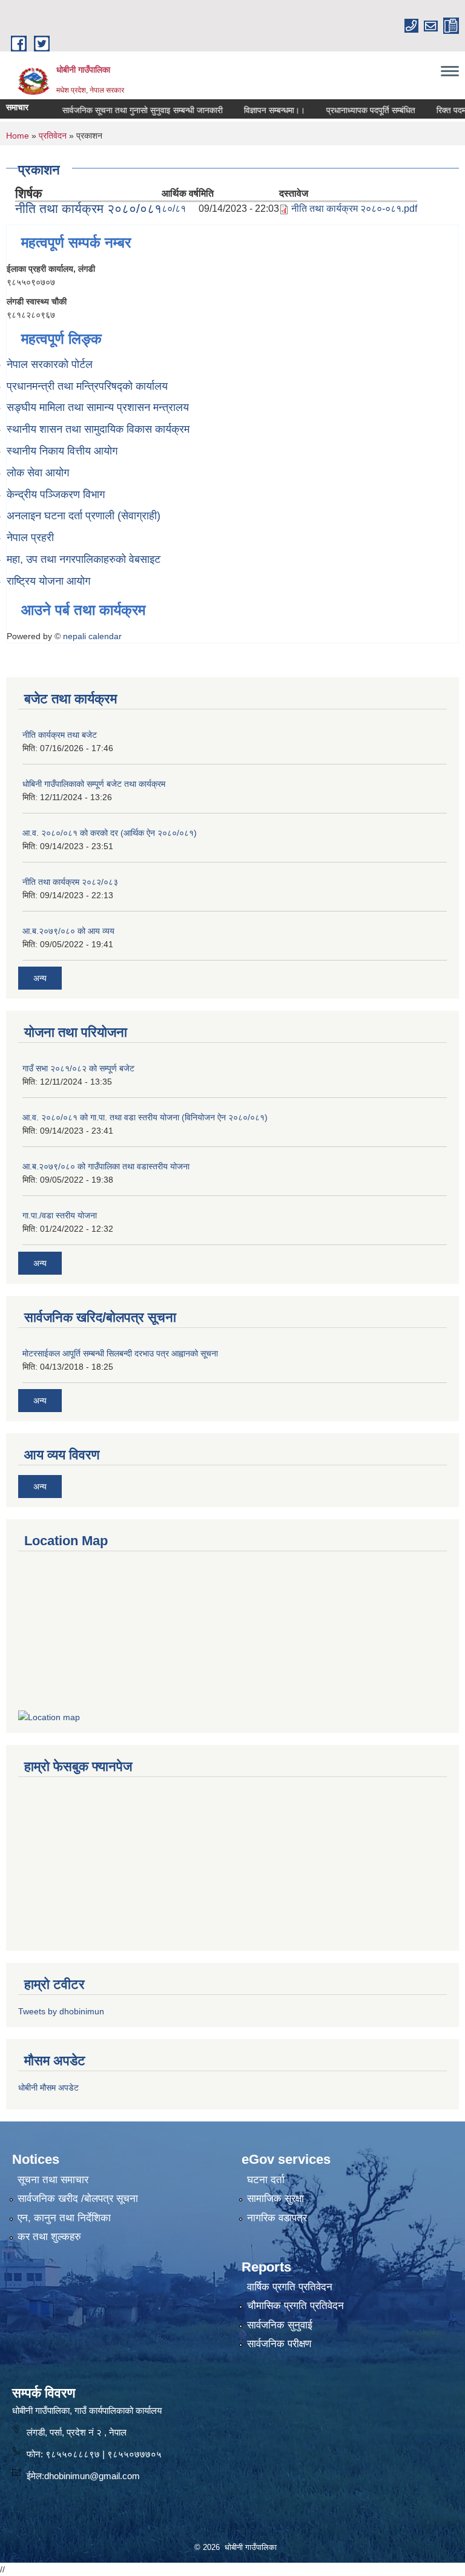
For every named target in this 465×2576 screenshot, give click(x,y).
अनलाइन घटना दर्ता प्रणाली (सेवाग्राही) (84, 516)
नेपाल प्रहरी (30, 537)
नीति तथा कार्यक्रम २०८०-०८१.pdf (354, 209)
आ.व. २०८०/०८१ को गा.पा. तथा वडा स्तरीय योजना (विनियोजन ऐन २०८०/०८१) (145, 1117)
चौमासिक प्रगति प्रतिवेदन (295, 2306)
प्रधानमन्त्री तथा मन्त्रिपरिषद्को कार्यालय (87, 386)
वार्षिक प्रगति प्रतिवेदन (290, 2287)
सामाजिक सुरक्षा (275, 2199)
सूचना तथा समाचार (53, 2180)
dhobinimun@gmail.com (92, 2476)
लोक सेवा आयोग (38, 473)
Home (18, 136)
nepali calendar (92, 636)
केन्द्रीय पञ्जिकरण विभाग (56, 494)
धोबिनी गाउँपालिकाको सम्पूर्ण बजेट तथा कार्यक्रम (94, 784)
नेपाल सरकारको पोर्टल (50, 364)
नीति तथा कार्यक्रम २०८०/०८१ (88, 209)
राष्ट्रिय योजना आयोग (48, 581)
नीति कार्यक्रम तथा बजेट (60, 735)
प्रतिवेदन (53, 136)
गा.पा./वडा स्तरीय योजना (60, 1215)
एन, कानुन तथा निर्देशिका (64, 2218)
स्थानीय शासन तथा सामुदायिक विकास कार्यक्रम (98, 429)
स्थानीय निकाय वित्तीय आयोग (62, 451)
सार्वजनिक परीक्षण (279, 2344)
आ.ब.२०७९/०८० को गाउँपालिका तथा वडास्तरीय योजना (106, 1166)
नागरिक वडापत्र (277, 2218)
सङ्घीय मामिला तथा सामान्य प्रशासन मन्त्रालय (98, 407)
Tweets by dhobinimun (61, 2011)
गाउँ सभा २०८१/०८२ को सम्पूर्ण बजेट (78, 1068)
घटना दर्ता (266, 2180)
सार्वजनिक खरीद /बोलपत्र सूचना (78, 2199)
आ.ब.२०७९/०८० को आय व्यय (68, 931)
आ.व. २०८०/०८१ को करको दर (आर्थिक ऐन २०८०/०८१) (110, 833)
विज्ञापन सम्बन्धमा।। (253, 110)
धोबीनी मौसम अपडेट (48, 2088)
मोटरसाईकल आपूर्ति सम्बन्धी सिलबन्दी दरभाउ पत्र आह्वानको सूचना (120, 1353)
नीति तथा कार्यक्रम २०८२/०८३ (70, 882)
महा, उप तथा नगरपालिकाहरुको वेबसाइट (84, 559)
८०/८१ (174, 209)
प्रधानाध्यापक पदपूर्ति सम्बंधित (350, 110)
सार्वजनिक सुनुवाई (280, 2325)
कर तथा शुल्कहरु (49, 2237)
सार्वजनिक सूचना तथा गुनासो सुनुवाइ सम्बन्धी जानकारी (121, 110)
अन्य (40, 978)
